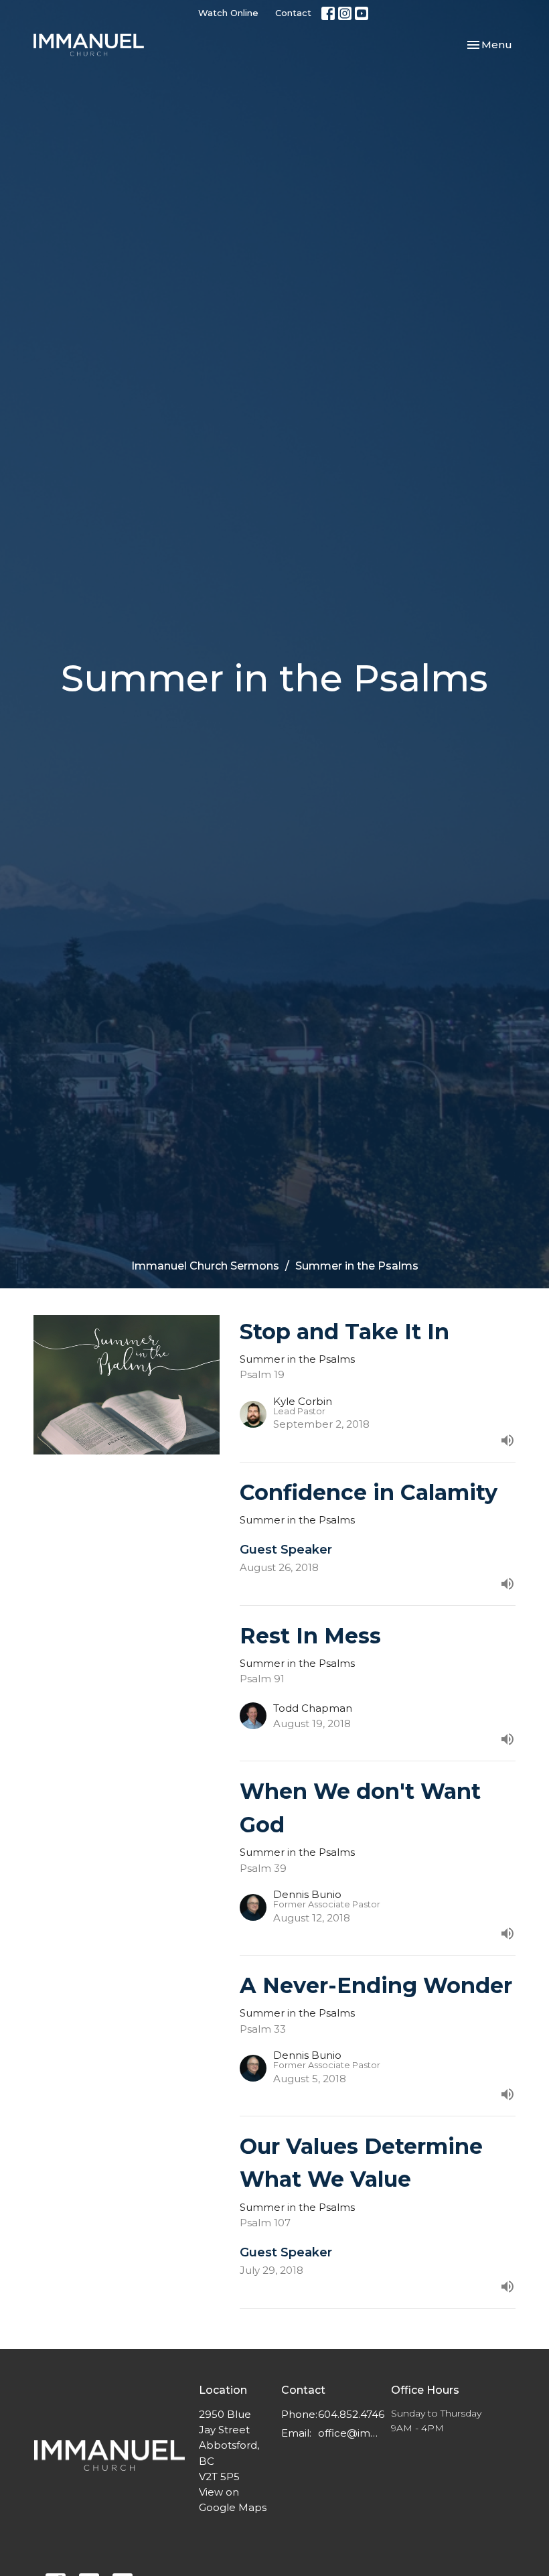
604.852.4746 (351, 2414)
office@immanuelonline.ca (348, 2433)
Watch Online (228, 13)
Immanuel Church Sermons (205, 1266)
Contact (293, 13)
